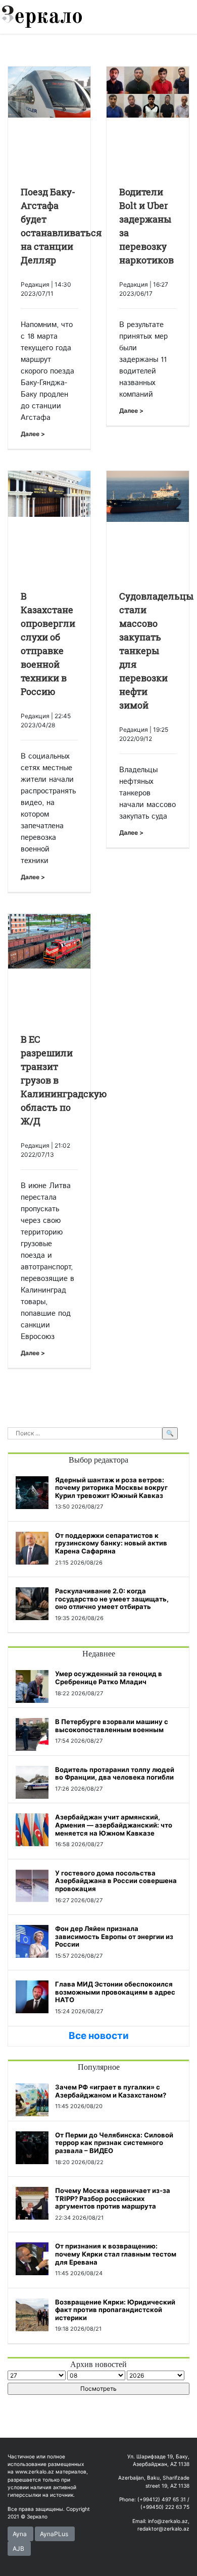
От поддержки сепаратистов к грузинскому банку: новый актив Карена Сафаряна (111, 1543)
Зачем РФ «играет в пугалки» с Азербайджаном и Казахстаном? (111, 2091)
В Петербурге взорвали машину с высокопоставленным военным (112, 1726)
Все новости (99, 2036)
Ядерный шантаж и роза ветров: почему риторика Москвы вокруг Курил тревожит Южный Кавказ (111, 1488)
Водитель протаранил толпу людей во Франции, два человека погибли (115, 1774)
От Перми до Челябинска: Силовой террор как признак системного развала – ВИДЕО (114, 2143)
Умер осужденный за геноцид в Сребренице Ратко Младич (109, 1678)
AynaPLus (54, 2534)
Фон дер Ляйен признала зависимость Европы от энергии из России (114, 1936)
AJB (18, 2548)
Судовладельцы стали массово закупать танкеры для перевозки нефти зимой (156, 651)
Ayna (20, 2534)
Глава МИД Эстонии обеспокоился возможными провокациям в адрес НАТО (115, 1992)
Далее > (33, 434)
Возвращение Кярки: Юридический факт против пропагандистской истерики (115, 2310)
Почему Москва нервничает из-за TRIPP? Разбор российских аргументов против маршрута (113, 2198)
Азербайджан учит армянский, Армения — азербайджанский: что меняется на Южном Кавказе (114, 1825)
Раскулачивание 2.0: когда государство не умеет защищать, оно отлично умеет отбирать (112, 1599)
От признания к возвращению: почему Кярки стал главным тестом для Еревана (116, 2254)
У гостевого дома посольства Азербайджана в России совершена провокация (116, 1881)
